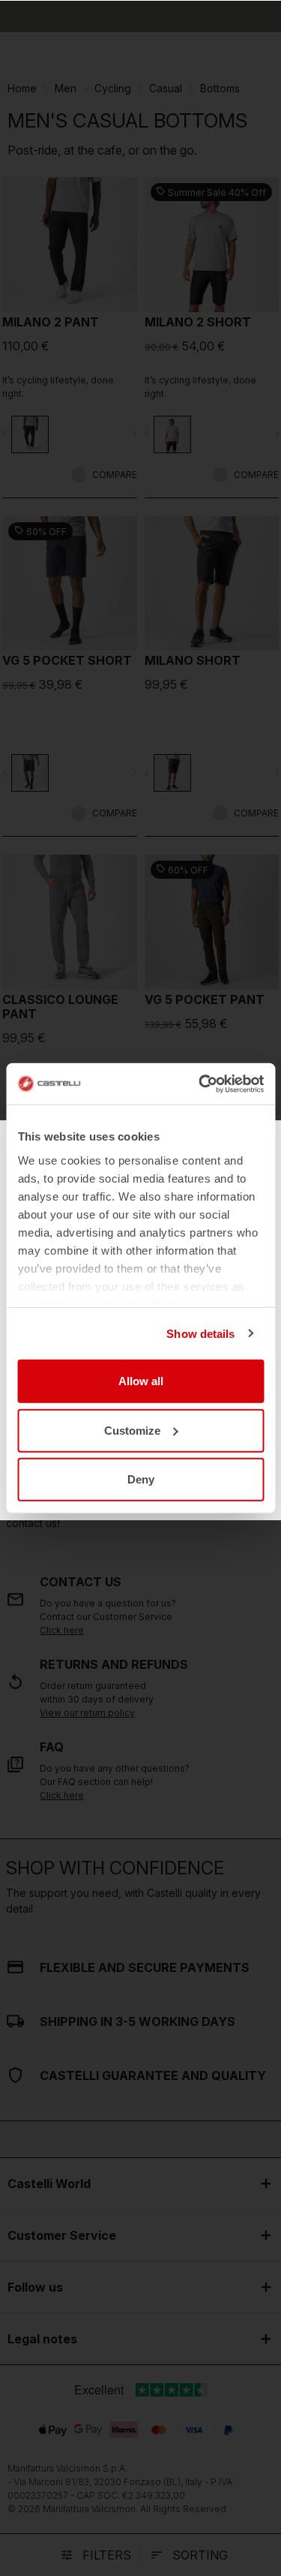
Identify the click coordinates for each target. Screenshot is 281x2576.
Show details (200, 1333)
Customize (132, 1430)
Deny (141, 1479)
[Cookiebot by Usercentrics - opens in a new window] (200, 1084)
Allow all (141, 1381)
